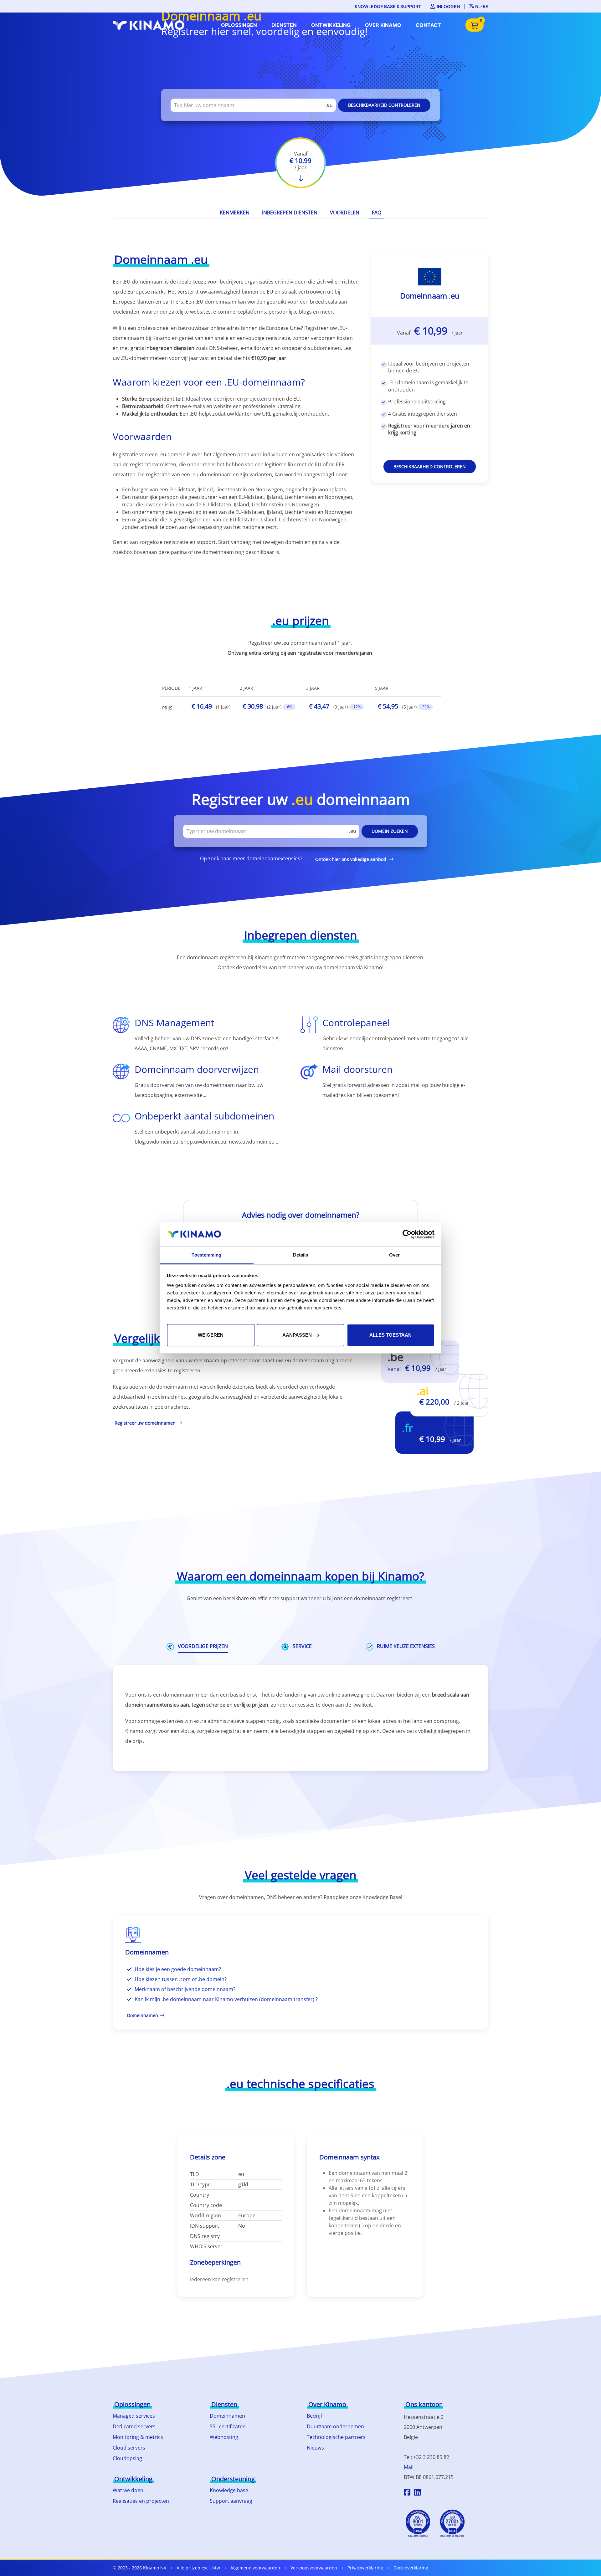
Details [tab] (301, 1255)
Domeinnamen (227, 2416)
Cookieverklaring (411, 2568)
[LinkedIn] (417, 2493)
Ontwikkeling (331, 25)
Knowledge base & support (388, 6)
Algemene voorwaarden (255, 2568)
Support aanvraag (231, 2501)
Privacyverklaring (365, 2568)
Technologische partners (336, 2437)
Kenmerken (235, 213)
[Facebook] (407, 2493)
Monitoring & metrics (138, 2437)
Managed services (134, 2416)
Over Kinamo (383, 25)
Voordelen (345, 213)
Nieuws (315, 2448)
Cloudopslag (127, 2458)
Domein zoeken (390, 831)
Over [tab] (394, 1255)
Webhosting (224, 2437)
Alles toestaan (390, 1335)
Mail (409, 2467)
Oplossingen (239, 25)
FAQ (377, 213)
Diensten (284, 25)
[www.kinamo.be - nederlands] (150, 25)
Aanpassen (297, 1335)
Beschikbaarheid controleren (384, 105)
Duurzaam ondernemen (335, 2426)
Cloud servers (129, 2448)
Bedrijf (314, 2416)
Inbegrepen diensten (290, 213)
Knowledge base (229, 2490)
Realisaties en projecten (141, 2501)
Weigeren (211, 1335)
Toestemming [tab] (206, 1255)
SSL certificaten (228, 2426)
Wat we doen (128, 2490)
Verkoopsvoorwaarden (314, 2568)
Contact (428, 25)
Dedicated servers (134, 2426)
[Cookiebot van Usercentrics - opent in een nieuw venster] (407, 1234)
